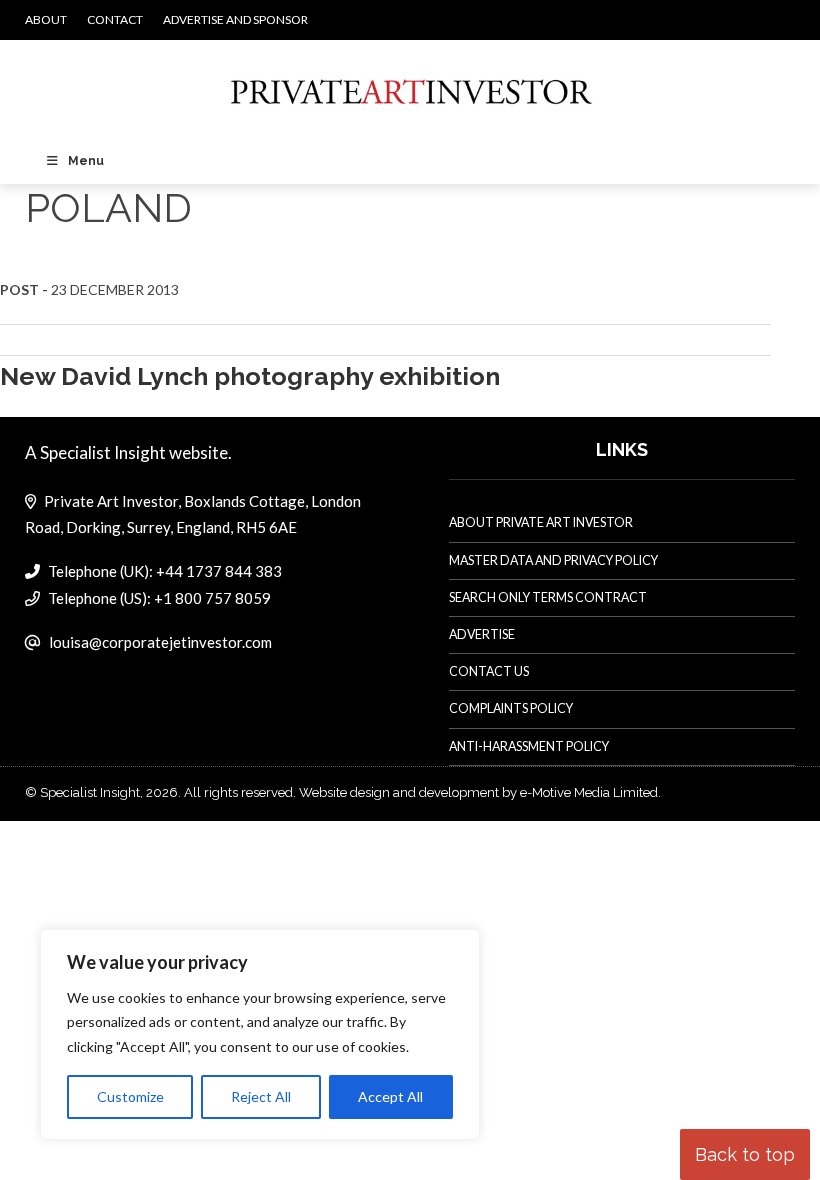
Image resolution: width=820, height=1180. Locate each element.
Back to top (745, 1154)
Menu (86, 161)
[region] (260, 1035)
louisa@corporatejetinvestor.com (160, 642)
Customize (130, 1096)
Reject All (261, 1096)
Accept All (390, 1096)
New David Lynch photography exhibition (250, 376)
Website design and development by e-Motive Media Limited (478, 792)
